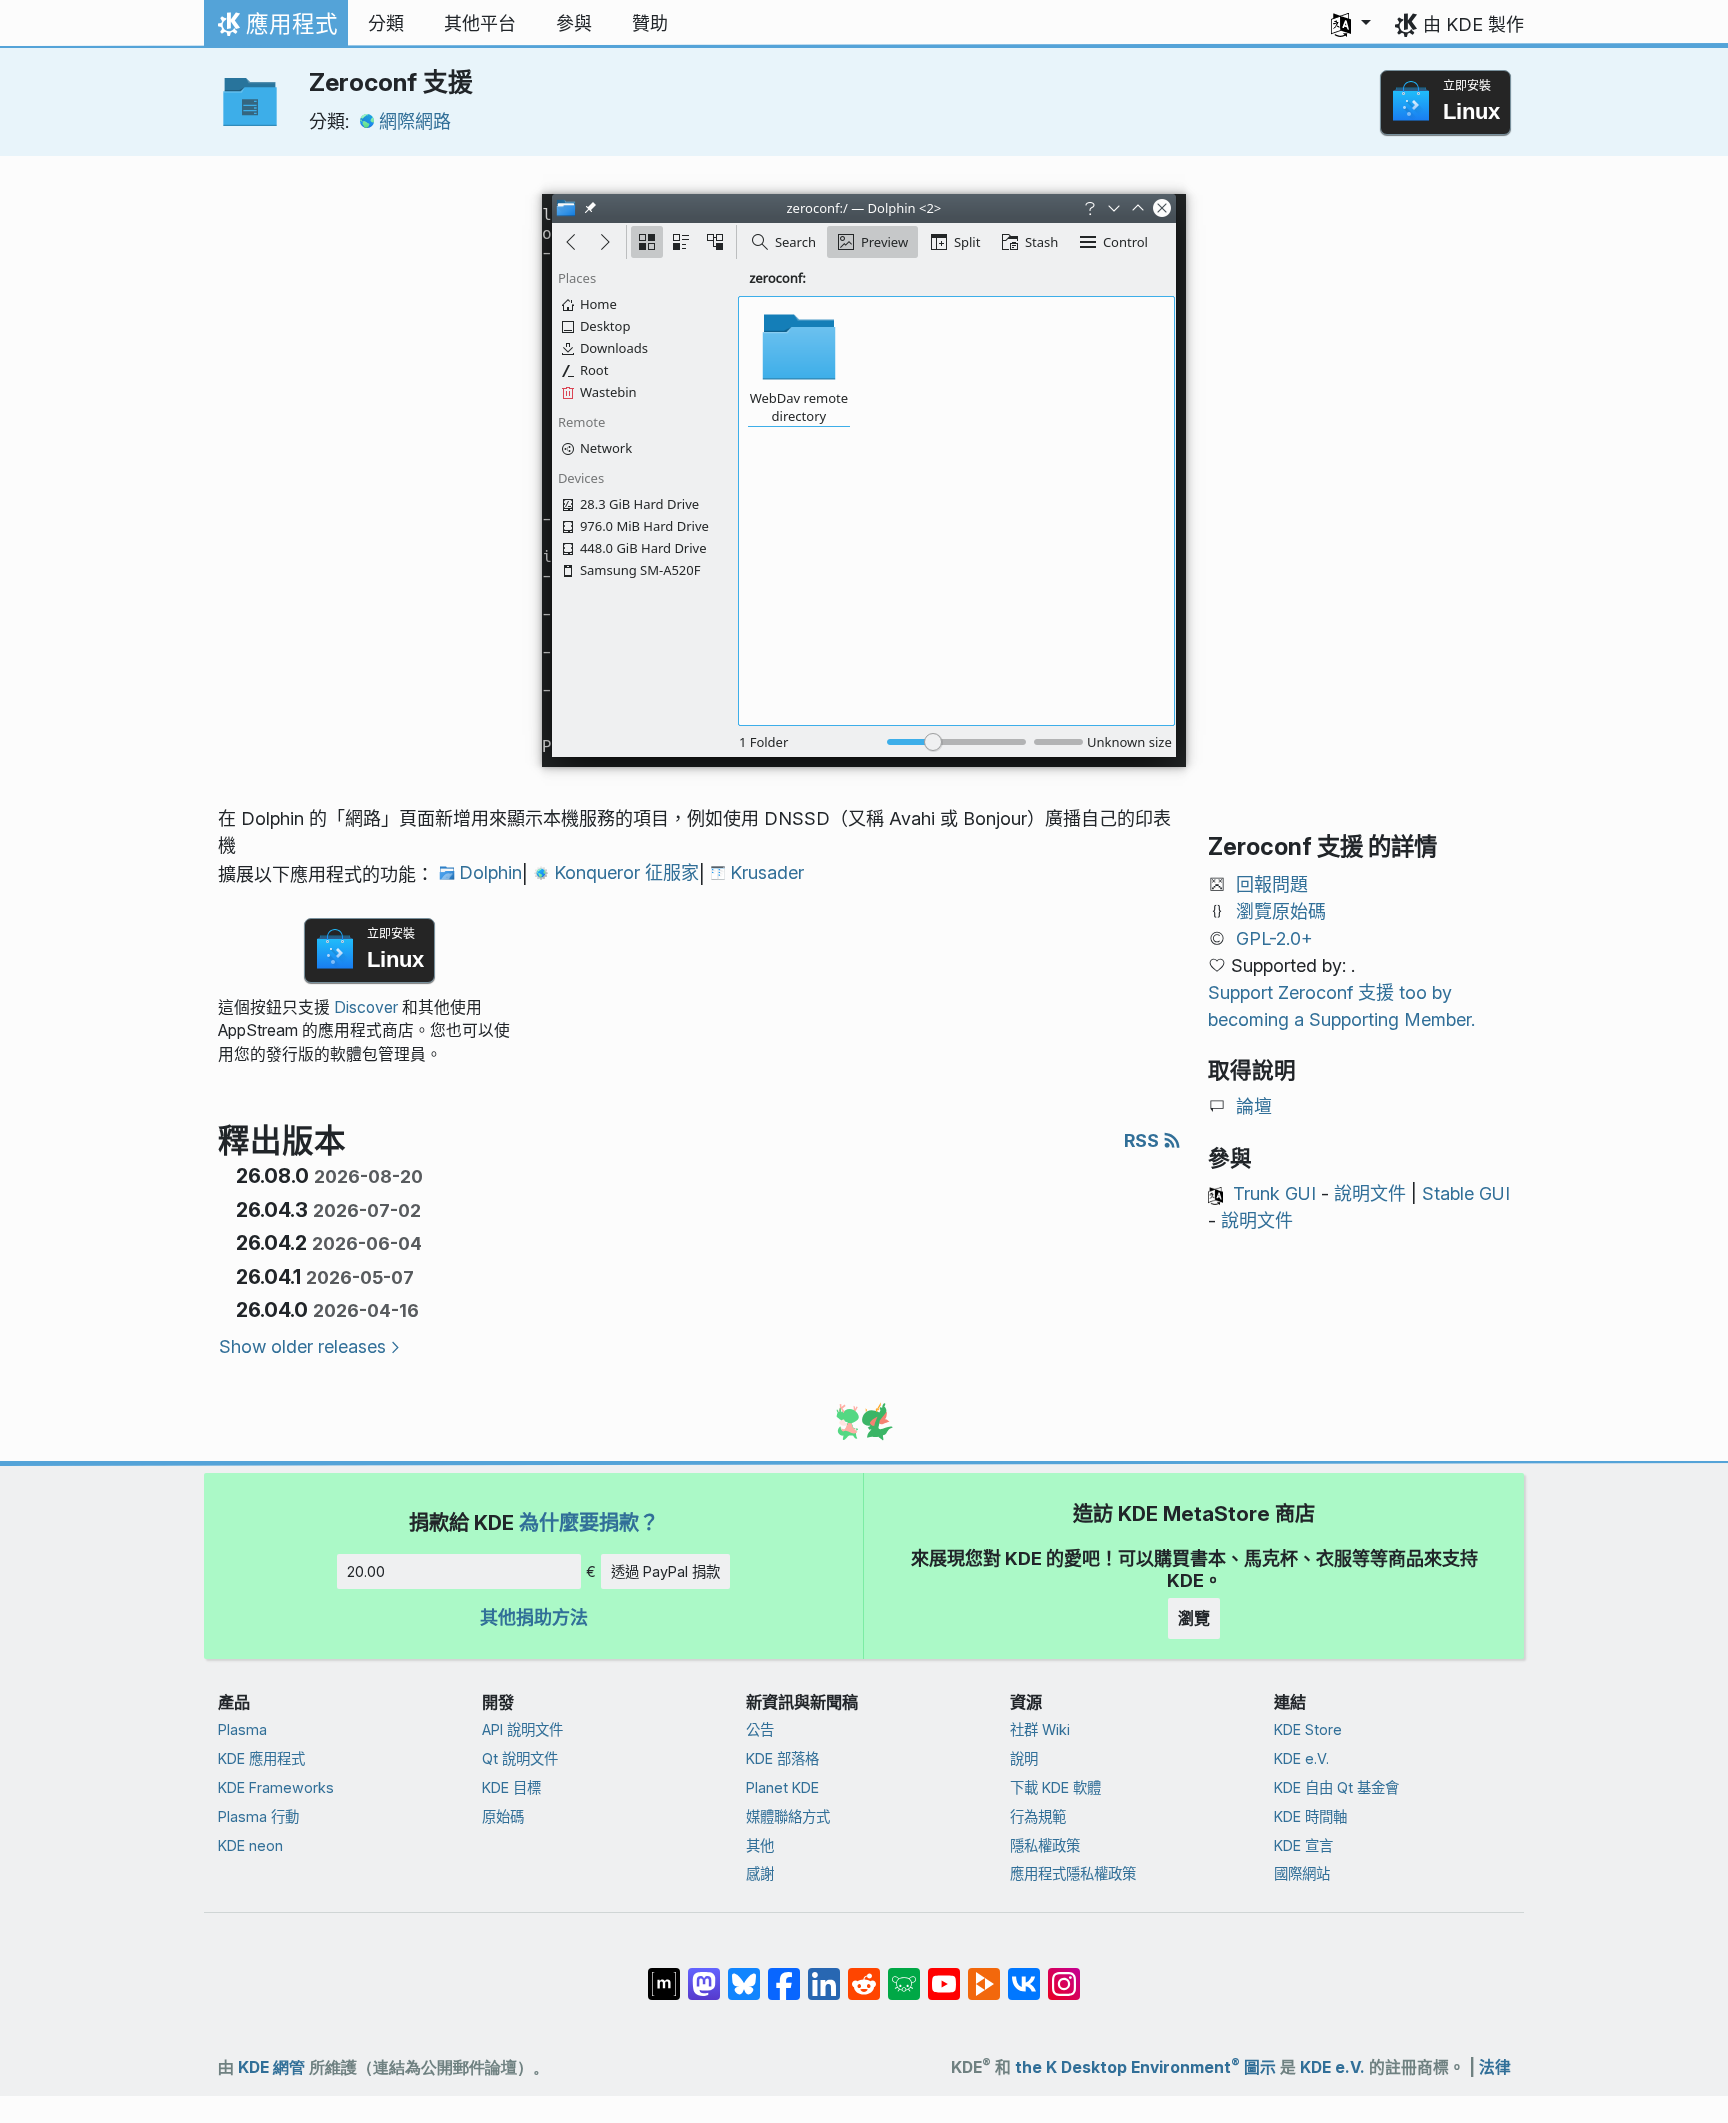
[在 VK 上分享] (1024, 1974)
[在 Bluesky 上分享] (744, 1974)
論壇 (1254, 1106)
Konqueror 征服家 (626, 872)
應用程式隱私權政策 (1073, 1873)
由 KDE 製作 (1473, 24)
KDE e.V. (1301, 1758)
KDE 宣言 (1303, 1845)
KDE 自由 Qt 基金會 (1336, 1787)
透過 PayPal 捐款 (665, 1571)
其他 (760, 1845)
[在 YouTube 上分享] (944, 1974)
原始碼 (503, 1816)
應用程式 (275, 29)
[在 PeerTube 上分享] (984, 1974)
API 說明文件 (522, 1729)
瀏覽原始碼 (1281, 911)
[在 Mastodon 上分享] (704, 1974)
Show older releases (302, 1346)
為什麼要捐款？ (589, 1522)
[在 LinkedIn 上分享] (824, 1974)
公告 (760, 1729)
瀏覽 (1194, 1618)
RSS (1143, 1140)
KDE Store (1308, 1729)
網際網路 (415, 121)
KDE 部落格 (782, 1758)
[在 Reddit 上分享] (864, 1974)
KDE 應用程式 (261, 1758)
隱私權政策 (1045, 1845)
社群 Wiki (1040, 1729)
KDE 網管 (271, 2067)
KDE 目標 (511, 1787)
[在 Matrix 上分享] (664, 1974)
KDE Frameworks (276, 1787)
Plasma (242, 1729)
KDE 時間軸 (1310, 1816)
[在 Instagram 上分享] (1064, 1974)
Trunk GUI (1274, 1193)
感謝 (760, 1873)
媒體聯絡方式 (788, 1816)
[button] (1351, 24)
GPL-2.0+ (1274, 938)
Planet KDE (782, 1787)
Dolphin (490, 872)
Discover (366, 1007)
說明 (1024, 1758)
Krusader (767, 872)
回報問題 (1272, 884)
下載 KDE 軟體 (1055, 1787)
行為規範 (1038, 1816)
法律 (1495, 2067)
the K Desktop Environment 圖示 (1145, 2067)
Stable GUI (1466, 1193)
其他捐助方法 (534, 1617)
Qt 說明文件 (520, 1758)
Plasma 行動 (258, 1816)
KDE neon (250, 1845)
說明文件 (1370, 1193)
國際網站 (1302, 1873)
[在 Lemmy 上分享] (904, 1974)
